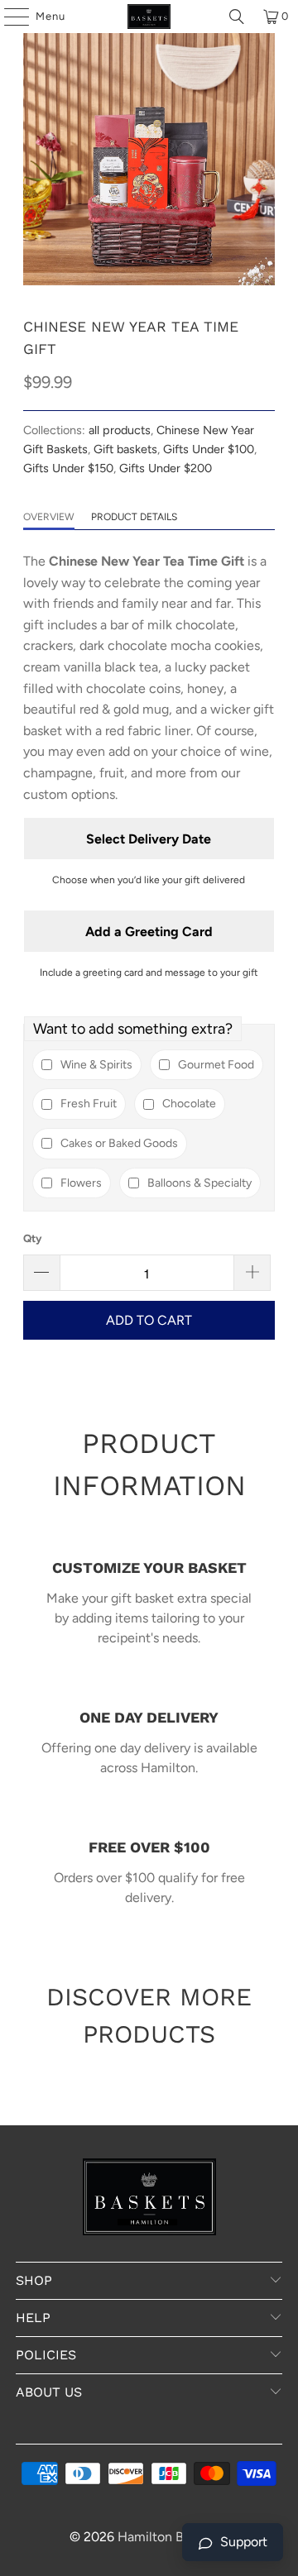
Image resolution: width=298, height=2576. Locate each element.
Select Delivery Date (149, 839)
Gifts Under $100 (209, 449)
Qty (32, 1238)
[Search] (237, 17)
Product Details (134, 517)
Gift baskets (125, 449)
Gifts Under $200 (166, 468)
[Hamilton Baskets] (149, 17)
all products (120, 430)
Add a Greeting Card (149, 932)
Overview (49, 517)
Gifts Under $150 (68, 468)
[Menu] (8, 17)
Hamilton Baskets (169, 2537)
